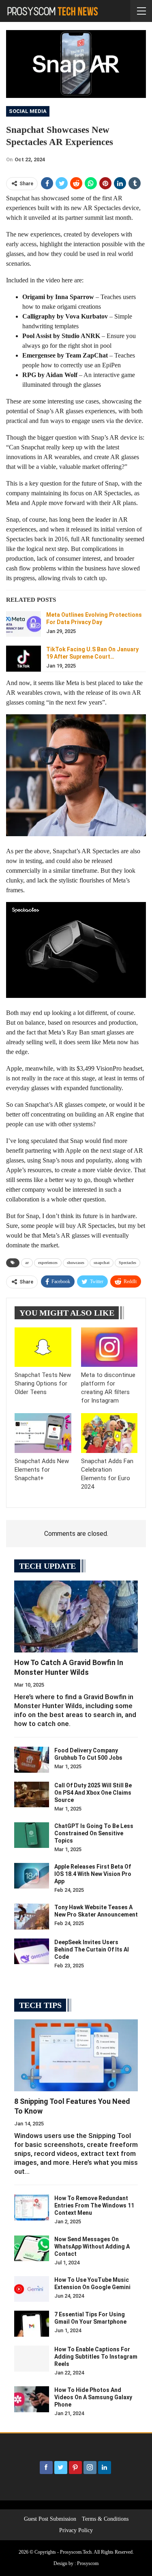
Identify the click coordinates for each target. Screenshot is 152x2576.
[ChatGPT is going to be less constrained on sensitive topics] (32, 1835)
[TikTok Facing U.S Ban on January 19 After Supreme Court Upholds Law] (24, 659)
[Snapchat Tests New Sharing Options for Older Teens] (43, 1347)
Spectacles (127, 1263)
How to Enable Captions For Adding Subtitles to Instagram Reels (96, 2357)
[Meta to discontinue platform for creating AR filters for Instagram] (109, 1347)
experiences (48, 1263)
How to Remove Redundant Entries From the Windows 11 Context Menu (94, 2205)
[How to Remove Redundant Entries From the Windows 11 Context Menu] (32, 2207)
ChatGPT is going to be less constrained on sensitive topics (94, 1833)
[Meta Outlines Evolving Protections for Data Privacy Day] (24, 624)
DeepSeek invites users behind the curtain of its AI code (92, 1949)
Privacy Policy (76, 2530)
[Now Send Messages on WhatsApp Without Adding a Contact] (32, 2249)
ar (27, 1263)
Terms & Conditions (105, 2519)
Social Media (28, 111)
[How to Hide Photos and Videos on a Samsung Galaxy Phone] (32, 2399)
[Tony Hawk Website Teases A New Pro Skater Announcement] (32, 1917)
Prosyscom (88, 2563)
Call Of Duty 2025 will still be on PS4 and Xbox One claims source (93, 1793)
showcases (76, 1263)
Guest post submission (50, 2519)
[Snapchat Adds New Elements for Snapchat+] (43, 1433)
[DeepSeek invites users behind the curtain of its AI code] (32, 1952)
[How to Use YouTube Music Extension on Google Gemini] (32, 2289)
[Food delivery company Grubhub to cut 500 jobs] (32, 1760)
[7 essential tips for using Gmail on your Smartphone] (32, 2324)
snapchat (102, 1263)
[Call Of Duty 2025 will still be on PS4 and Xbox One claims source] (32, 1795)
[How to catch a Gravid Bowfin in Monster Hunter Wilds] (76, 1617)
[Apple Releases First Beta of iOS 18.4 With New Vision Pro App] (32, 1876)
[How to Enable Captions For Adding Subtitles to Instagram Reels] (32, 2359)
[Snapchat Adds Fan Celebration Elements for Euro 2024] (109, 1433)
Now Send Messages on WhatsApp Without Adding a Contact (92, 2246)
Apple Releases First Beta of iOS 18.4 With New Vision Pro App (93, 1874)
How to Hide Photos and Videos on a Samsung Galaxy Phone (93, 2397)
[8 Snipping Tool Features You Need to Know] (76, 2055)
